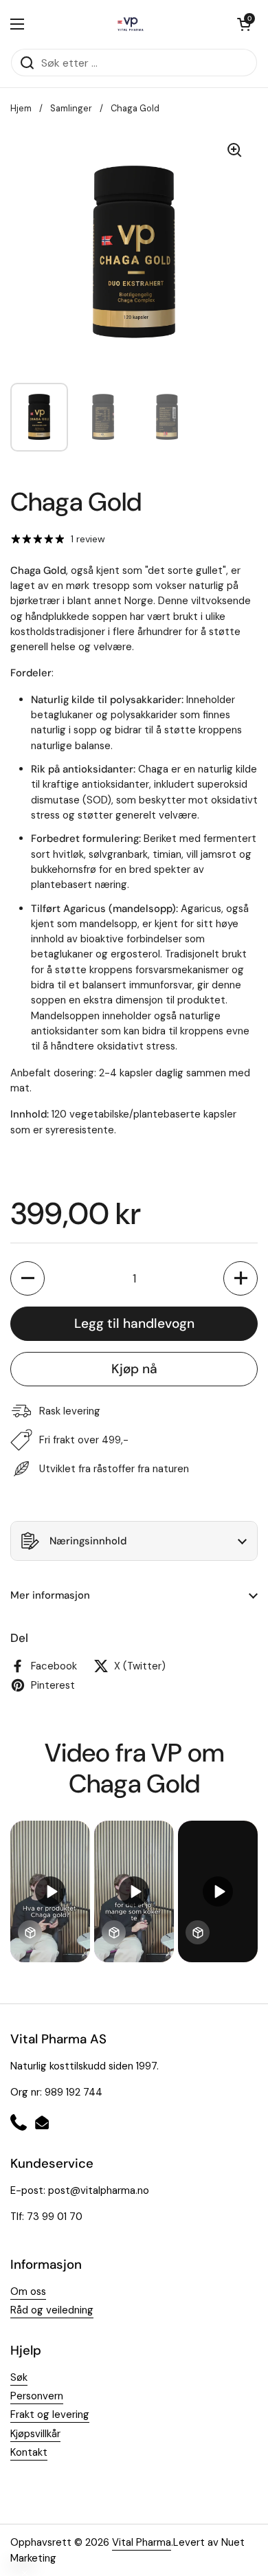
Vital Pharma (142, 2542)
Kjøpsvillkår (35, 2434)
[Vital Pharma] (131, 24)
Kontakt (29, 2452)
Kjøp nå (134, 1369)
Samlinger (71, 108)
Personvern (37, 2396)
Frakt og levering (50, 2414)
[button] (244, 24)
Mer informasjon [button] (50, 1595)
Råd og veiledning (52, 2310)
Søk (19, 2377)
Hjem (21, 108)
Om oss (28, 2291)
